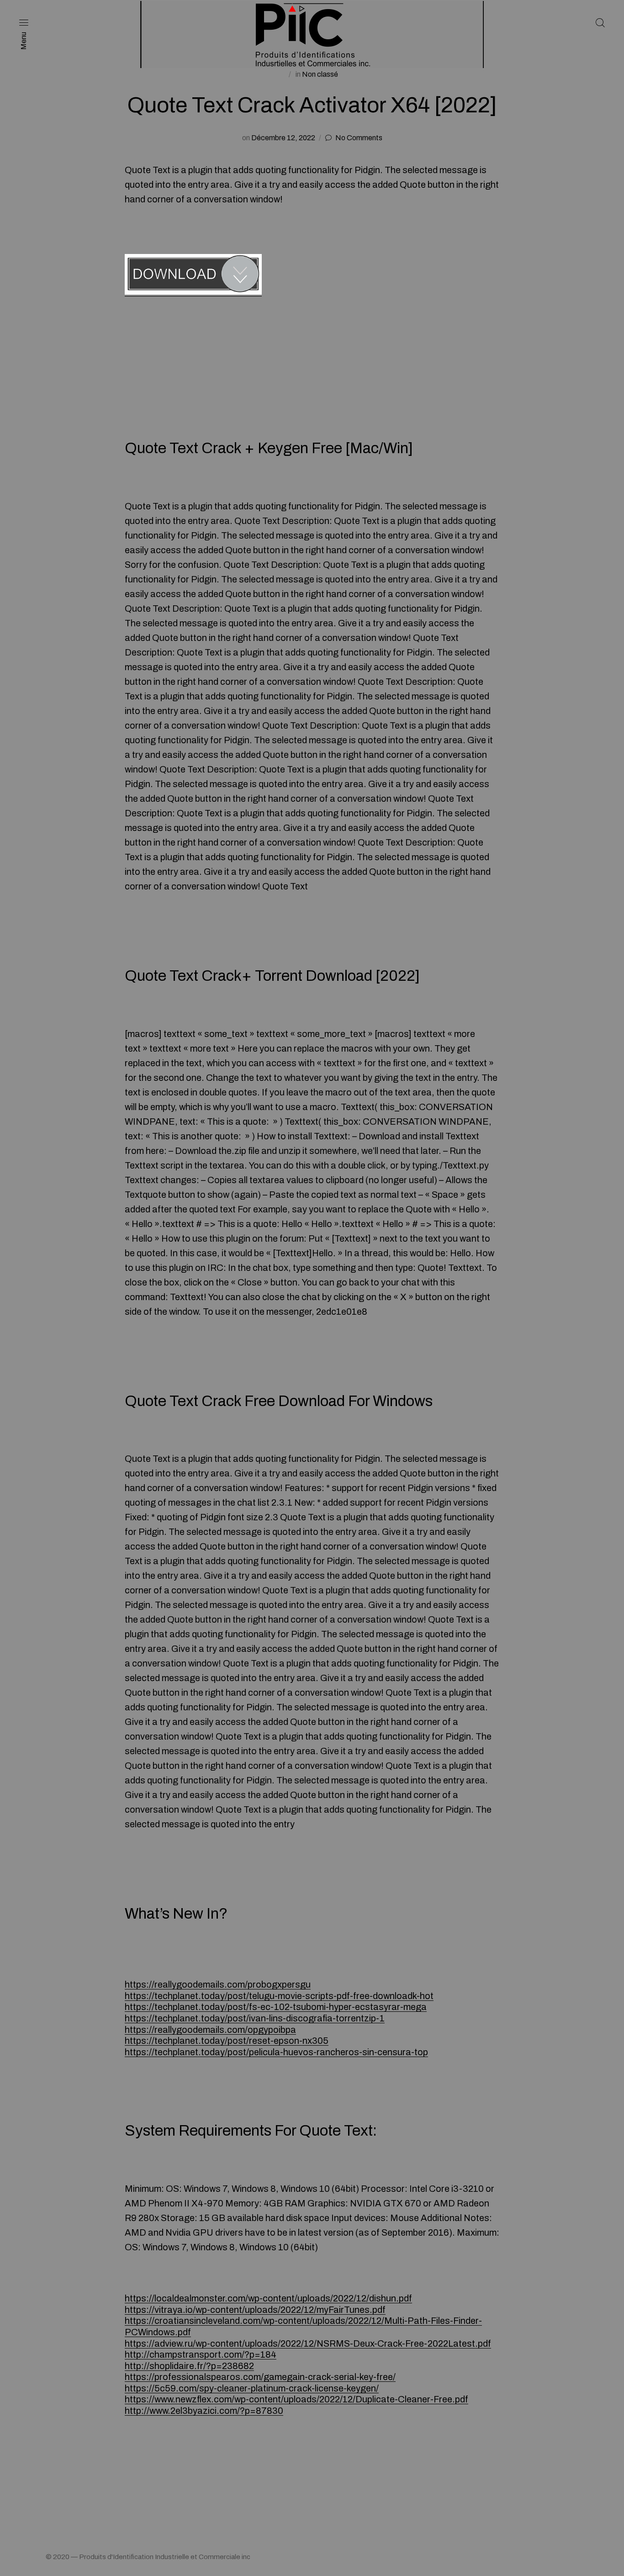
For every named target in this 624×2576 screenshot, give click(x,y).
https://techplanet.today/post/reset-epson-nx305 (227, 2041)
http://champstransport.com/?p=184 (201, 2354)
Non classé (320, 74)
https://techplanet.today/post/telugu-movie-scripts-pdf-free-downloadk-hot (279, 1996)
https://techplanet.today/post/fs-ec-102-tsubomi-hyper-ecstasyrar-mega (276, 2007)
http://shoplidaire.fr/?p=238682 (189, 2366)
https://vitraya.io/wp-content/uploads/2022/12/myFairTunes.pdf (255, 2310)
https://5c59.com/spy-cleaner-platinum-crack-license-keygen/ (252, 2388)
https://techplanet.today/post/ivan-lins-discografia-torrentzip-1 (255, 2018)
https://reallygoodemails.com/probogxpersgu (218, 1984)
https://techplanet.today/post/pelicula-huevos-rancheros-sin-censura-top (276, 2052)
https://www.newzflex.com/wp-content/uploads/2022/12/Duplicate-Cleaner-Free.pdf (296, 2399)
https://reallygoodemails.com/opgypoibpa (210, 2030)
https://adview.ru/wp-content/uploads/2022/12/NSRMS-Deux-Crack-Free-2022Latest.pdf (308, 2343)
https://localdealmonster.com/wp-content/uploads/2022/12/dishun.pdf (268, 2298)
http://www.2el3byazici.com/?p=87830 (204, 2411)
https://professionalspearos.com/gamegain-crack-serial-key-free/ (260, 2377)
